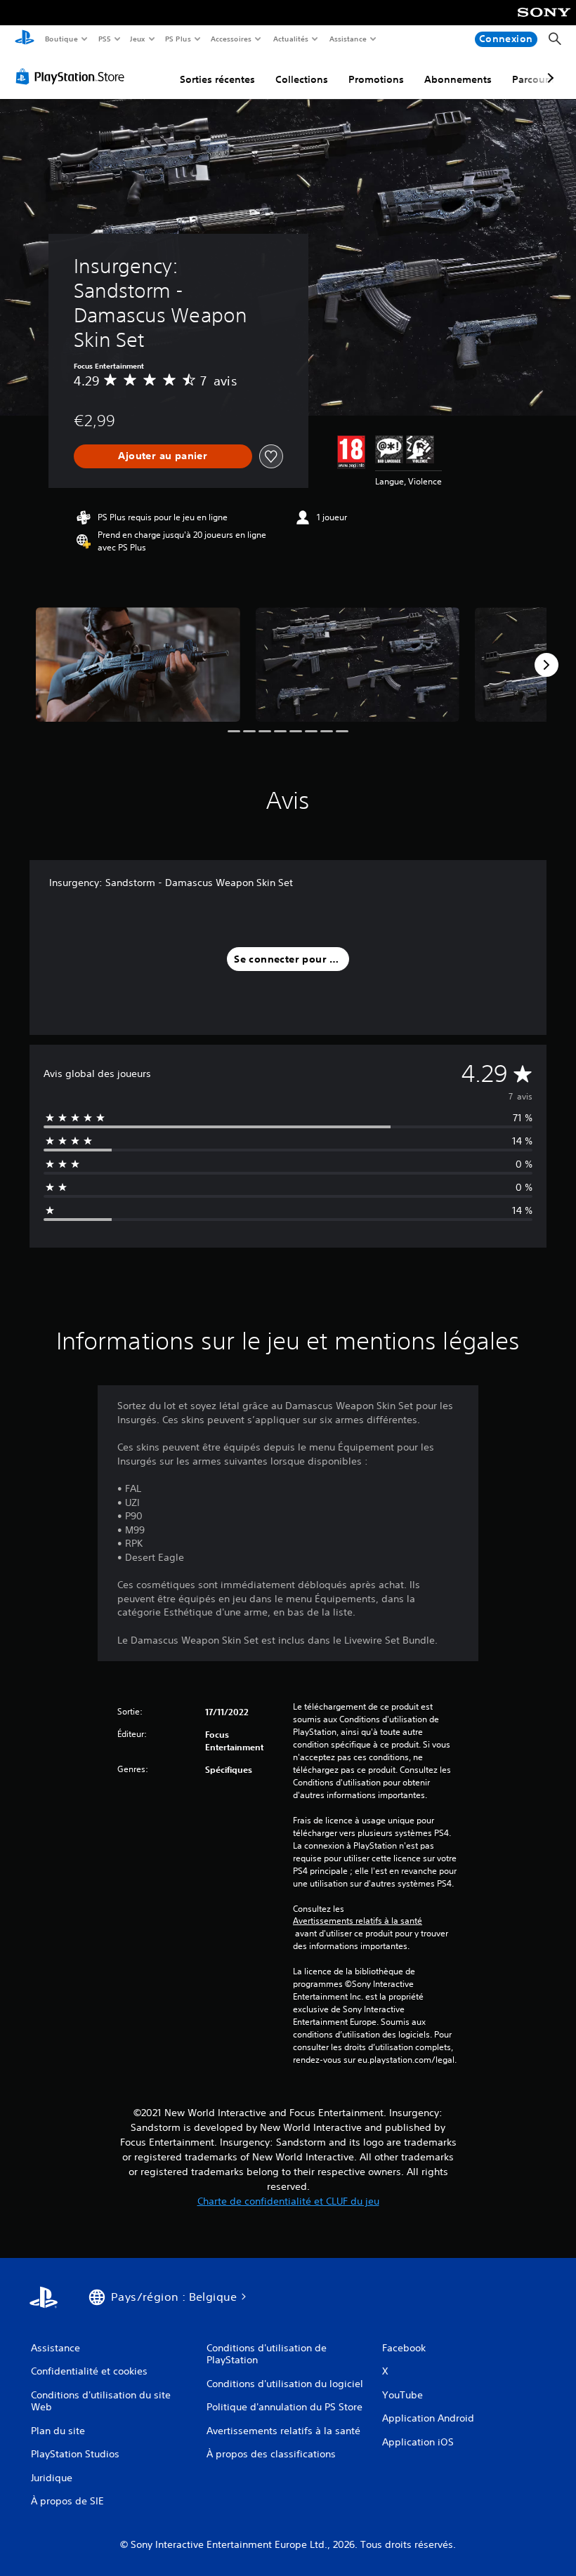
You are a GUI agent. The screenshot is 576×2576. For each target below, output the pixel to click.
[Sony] (544, 22)
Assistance (347, 39)
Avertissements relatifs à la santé (358, 1921)
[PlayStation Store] (73, 77)
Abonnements (458, 79)
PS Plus (178, 39)
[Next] (546, 665)
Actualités (290, 39)
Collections (302, 79)
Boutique (61, 39)
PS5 (104, 39)
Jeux (138, 39)
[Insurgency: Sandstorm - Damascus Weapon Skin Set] (138, 665)
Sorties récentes (217, 79)
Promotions (376, 79)
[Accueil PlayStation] (25, 39)
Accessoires (231, 39)
